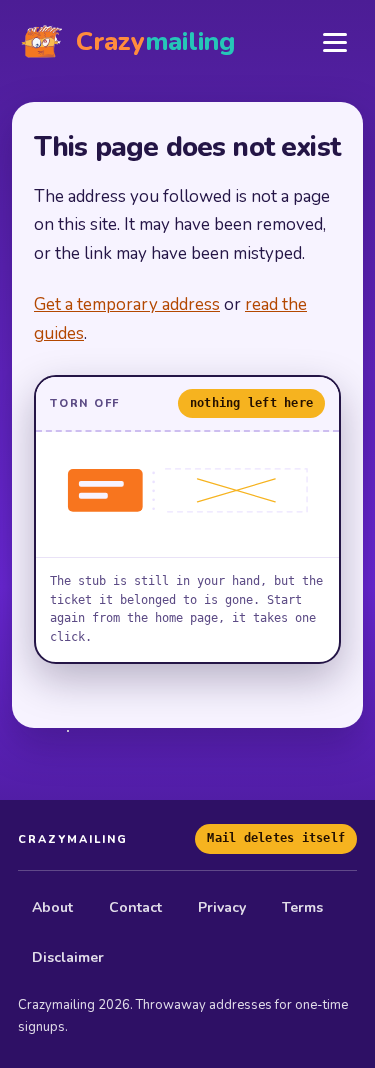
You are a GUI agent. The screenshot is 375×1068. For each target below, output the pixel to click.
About (52, 907)
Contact (135, 907)
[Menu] (335, 42)
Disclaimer (68, 957)
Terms (302, 907)
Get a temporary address (127, 304)
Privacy (222, 907)
